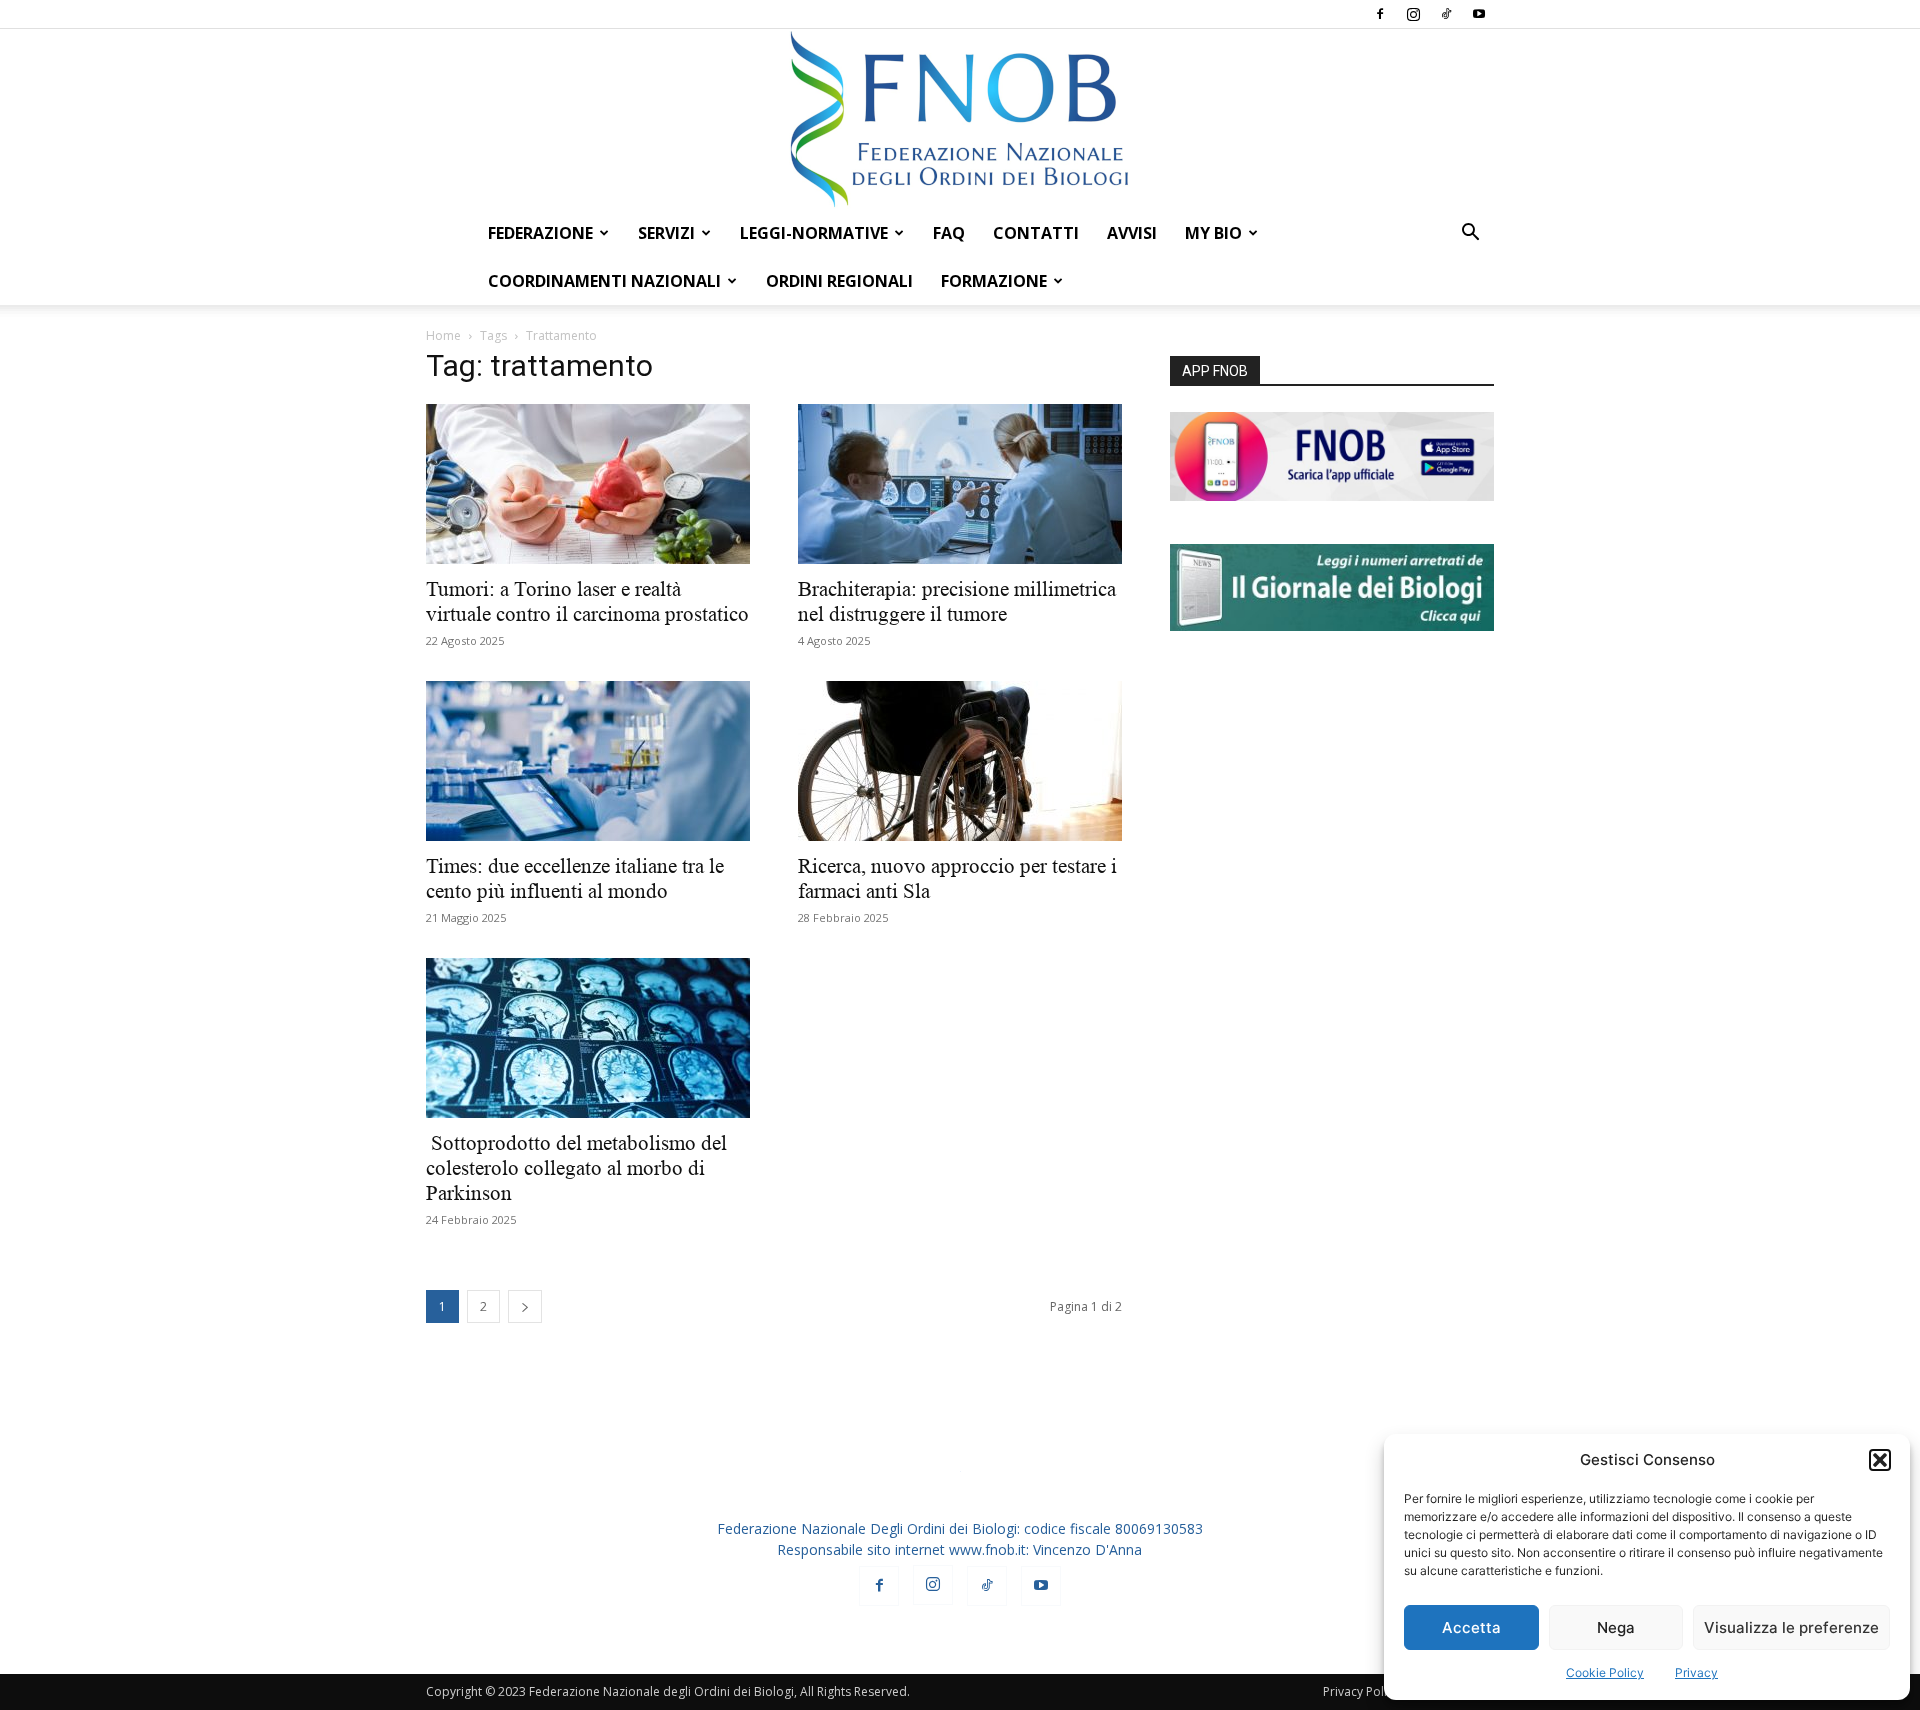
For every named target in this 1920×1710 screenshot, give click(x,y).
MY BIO (1213, 233)
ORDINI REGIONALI (839, 281)
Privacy (1696, 1672)
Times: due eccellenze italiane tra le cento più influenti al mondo (575, 878)
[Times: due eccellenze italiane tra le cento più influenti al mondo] (588, 761)
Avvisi (1132, 233)
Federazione (540, 233)
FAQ (949, 233)
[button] (1880, 1460)
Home (443, 335)
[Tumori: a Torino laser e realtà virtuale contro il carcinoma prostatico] (588, 484)
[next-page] (525, 1306)
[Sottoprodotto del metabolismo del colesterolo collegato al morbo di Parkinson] (588, 1038)
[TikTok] (1446, 14)
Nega (1616, 1627)
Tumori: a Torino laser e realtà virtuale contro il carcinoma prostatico (587, 601)
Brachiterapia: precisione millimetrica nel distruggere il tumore (957, 601)
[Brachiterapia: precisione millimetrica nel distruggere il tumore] (960, 484)
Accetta (1471, 1627)
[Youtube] (1479, 14)
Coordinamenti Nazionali (604, 281)
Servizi (666, 233)
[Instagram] (1413, 14)
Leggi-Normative (814, 233)
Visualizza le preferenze (1791, 1627)
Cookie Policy (1605, 1672)
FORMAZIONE (994, 281)
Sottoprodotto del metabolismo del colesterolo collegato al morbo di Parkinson (576, 1168)
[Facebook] (1380, 14)
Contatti (1036, 233)
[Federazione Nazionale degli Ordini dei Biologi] (960, 119)
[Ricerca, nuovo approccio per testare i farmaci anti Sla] (960, 761)
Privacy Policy (1361, 1691)
